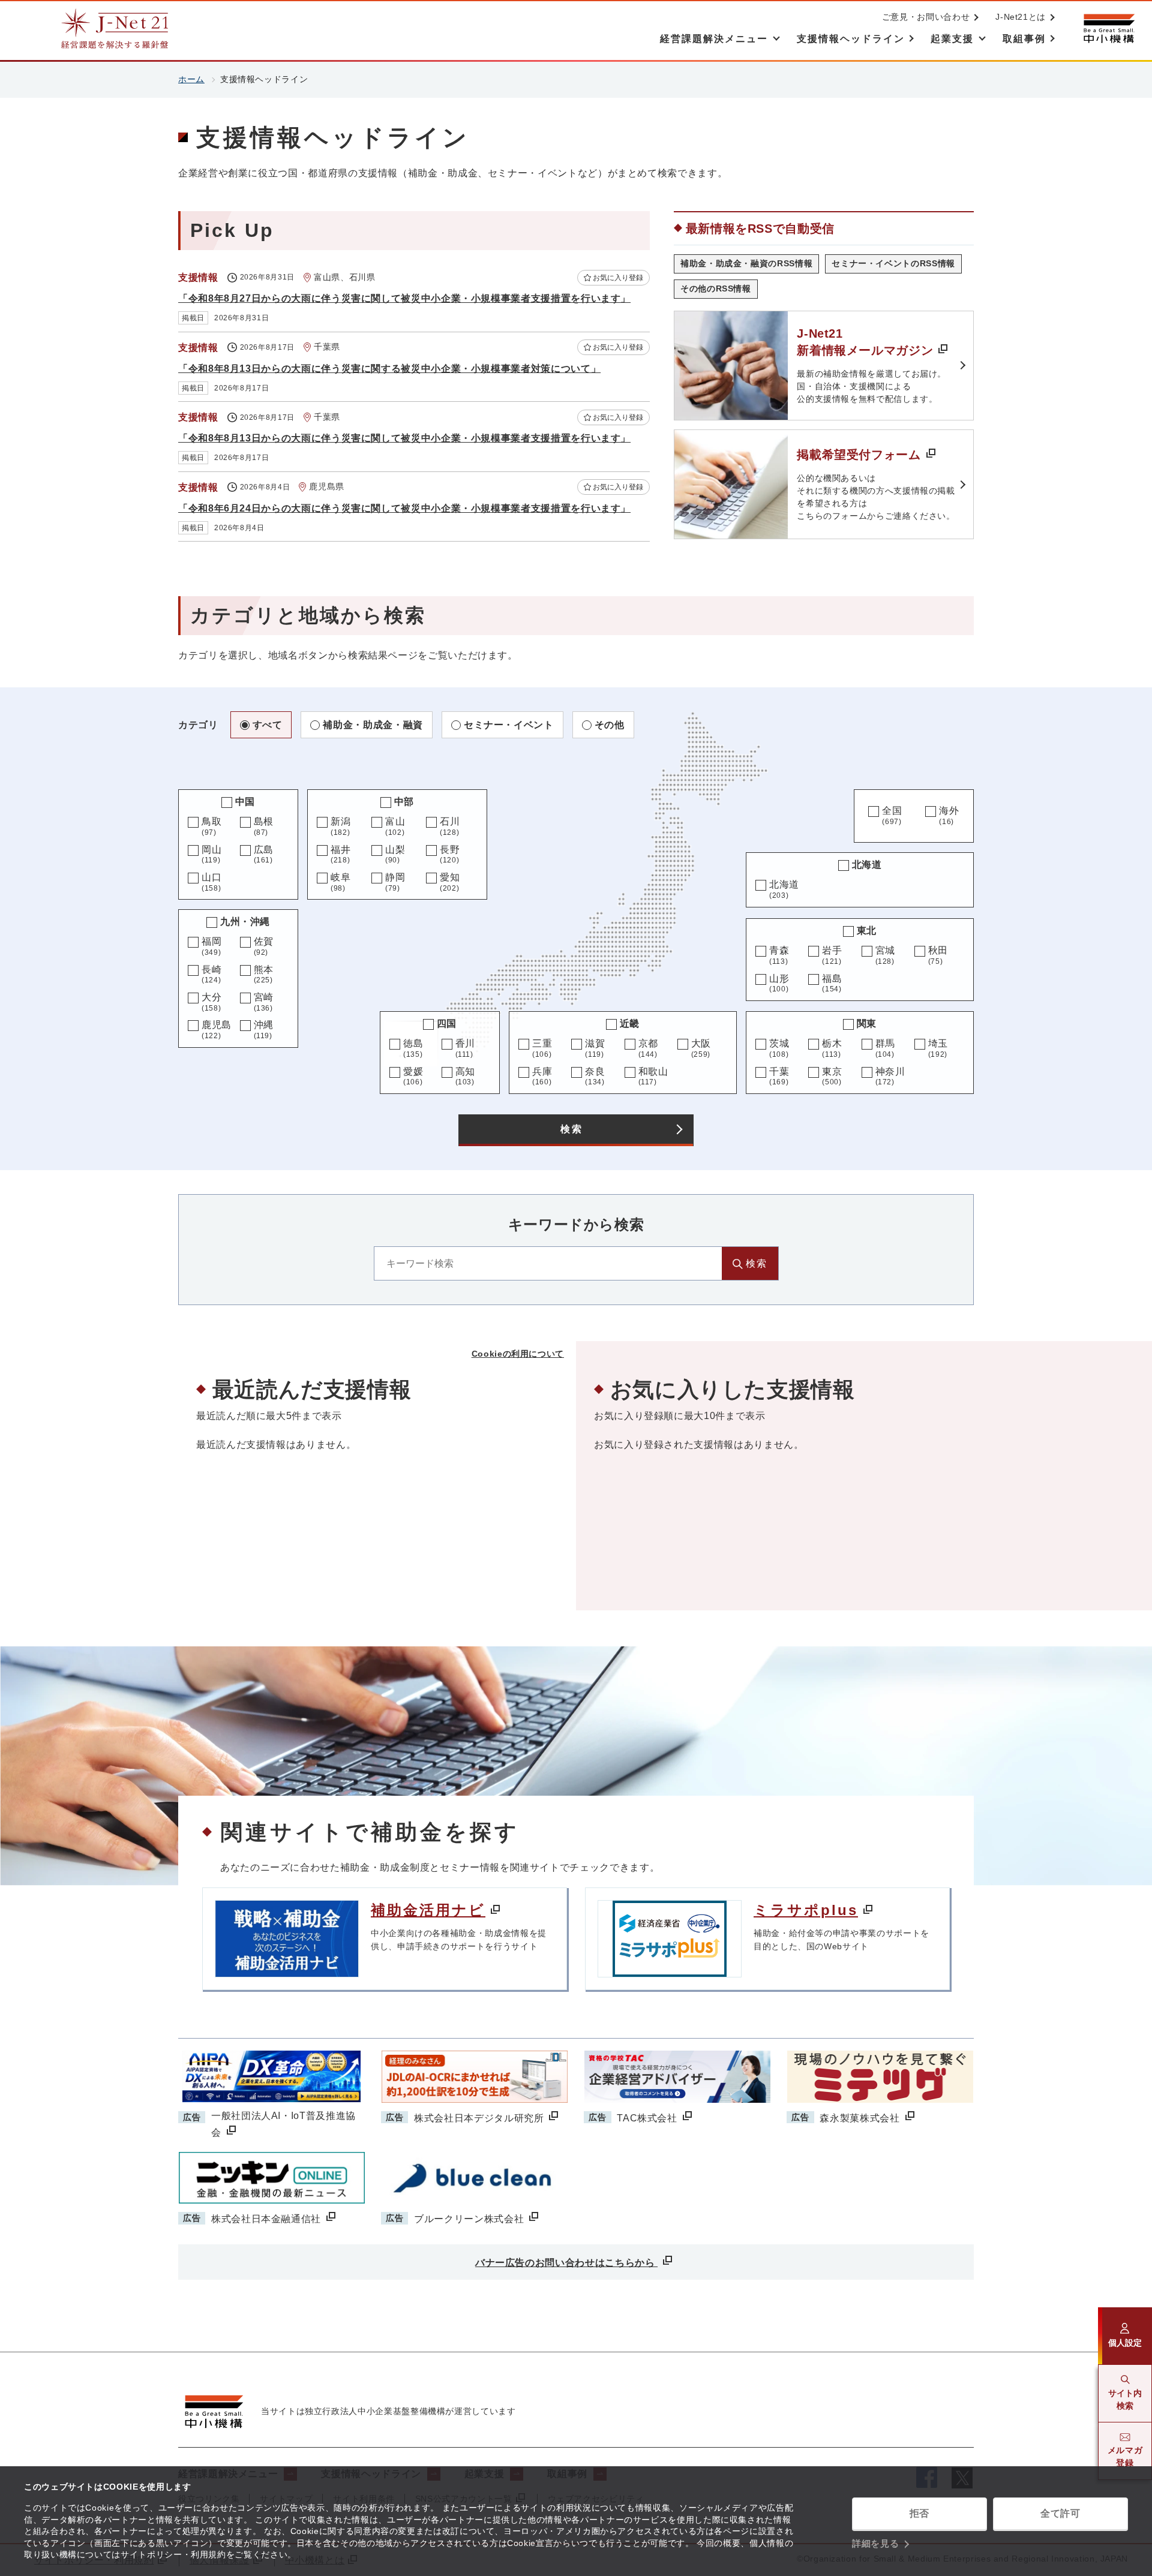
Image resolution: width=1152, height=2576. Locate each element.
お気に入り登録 (618, 278)
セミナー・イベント (509, 725)
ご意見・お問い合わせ (926, 17)
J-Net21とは (1021, 17)
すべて (268, 725)
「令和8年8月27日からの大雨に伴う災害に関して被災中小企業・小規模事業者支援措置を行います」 (404, 298)
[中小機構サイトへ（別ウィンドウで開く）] (1109, 28)
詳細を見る (875, 2543)
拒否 (919, 2513)
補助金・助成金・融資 (373, 725)
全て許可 (1060, 2513)
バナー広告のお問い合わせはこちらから (566, 2263)
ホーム (191, 79)
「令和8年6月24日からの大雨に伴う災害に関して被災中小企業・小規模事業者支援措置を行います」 (404, 508)
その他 (610, 725)
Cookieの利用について (518, 1354)
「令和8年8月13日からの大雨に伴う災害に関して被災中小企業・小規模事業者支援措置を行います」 (404, 438)
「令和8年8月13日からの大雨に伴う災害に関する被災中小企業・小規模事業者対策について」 (389, 369)
